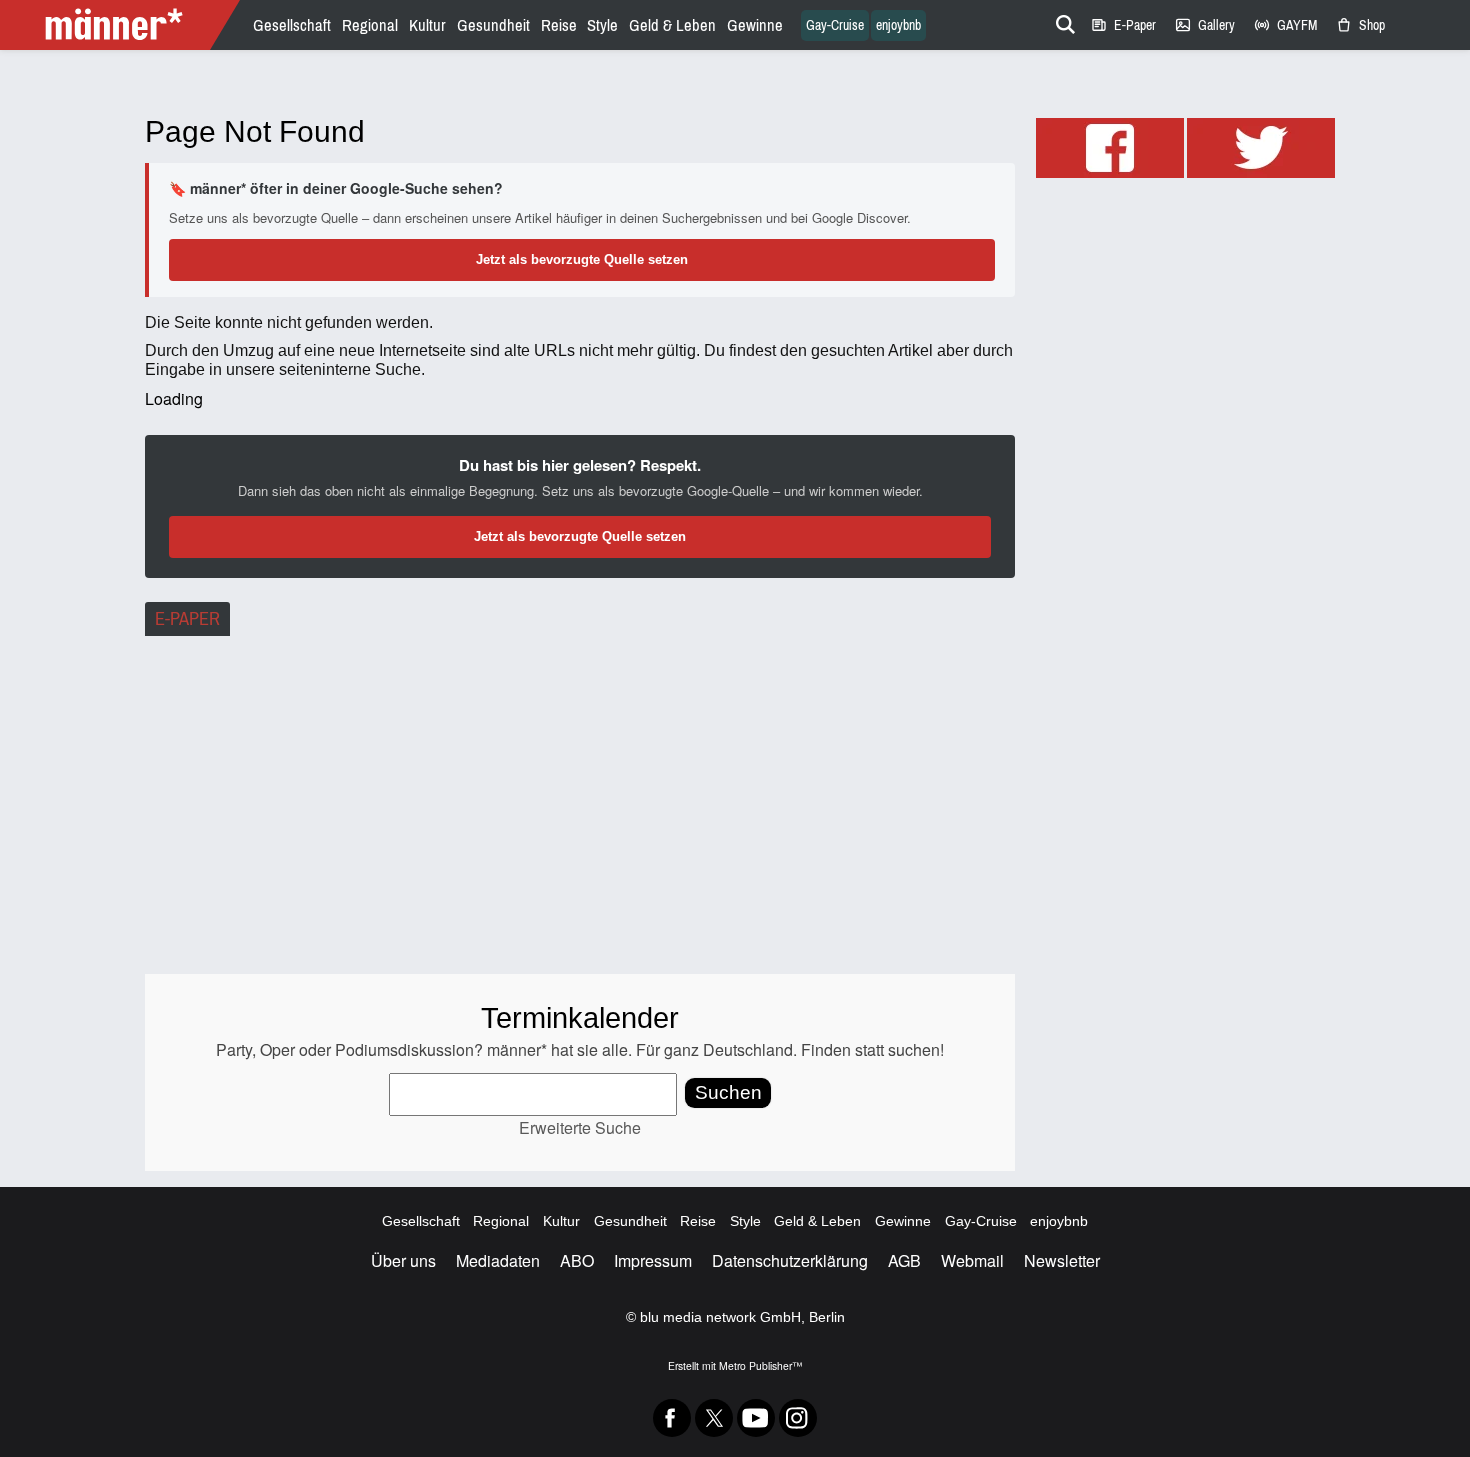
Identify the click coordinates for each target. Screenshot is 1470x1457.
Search (1062, 21)
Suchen (728, 1092)
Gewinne (755, 25)
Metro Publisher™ (760, 1365)
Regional (370, 25)
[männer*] (122, 25)
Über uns (403, 1260)
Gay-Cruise (835, 25)
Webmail (972, 1260)
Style (602, 25)
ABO (577, 1260)
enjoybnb (898, 25)
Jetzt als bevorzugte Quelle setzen (582, 259)
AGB (904, 1260)
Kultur (427, 25)
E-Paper (1123, 25)
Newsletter (1062, 1260)
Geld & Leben (672, 25)
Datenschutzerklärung (790, 1260)
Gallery (1204, 25)
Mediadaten (498, 1260)
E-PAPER (187, 619)
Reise (559, 25)
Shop (1360, 25)
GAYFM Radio (1285, 25)
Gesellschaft (292, 25)
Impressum (653, 1260)
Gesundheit (493, 25)
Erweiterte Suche (580, 1127)
